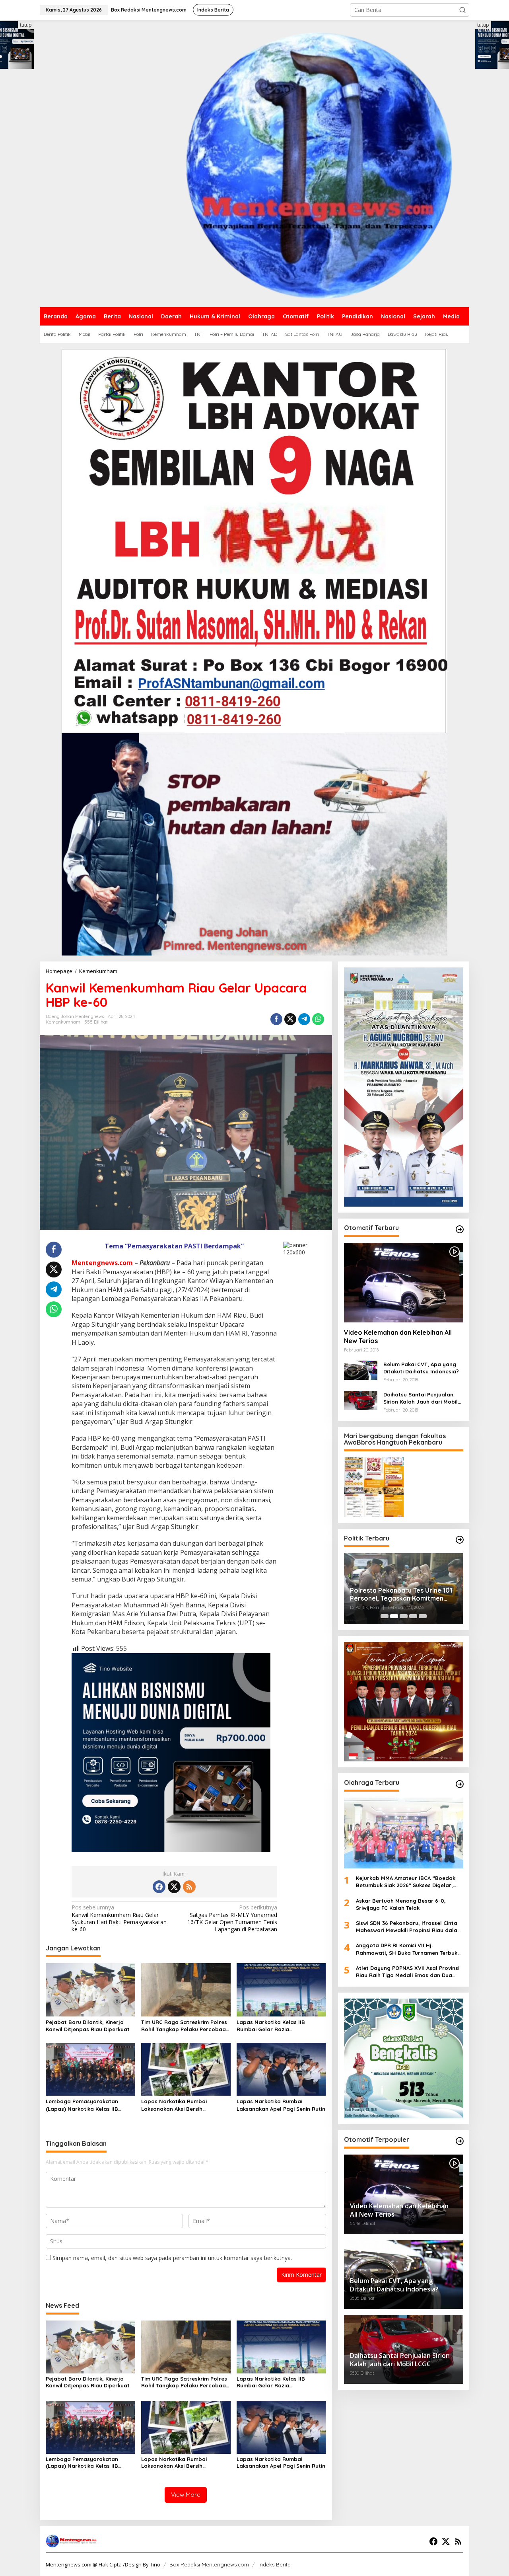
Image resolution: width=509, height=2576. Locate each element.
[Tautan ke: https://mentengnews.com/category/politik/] (460, 1540)
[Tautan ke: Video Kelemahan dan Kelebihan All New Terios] (404, 1283)
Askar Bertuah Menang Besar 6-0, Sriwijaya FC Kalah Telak (402, 1904)
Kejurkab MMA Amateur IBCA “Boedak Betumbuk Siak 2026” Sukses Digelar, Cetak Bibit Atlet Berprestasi (406, 1882)
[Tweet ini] (290, 1019)
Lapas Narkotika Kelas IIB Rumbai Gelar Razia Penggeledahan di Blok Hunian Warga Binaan (277, 2026)
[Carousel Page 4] (413, 1616)
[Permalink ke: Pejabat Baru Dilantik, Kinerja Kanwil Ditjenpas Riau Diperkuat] (90, 1989)
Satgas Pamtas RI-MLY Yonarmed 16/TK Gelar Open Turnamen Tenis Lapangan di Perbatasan (232, 1918)
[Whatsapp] (318, 1019)
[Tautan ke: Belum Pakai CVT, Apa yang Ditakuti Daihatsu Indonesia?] (361, 1370)
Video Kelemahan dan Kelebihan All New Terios (398, 1337)
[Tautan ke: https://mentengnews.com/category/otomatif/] (460, 1229)
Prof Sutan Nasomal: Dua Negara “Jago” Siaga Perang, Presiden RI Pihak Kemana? (402, 1595)
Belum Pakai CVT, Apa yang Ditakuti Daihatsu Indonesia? (421, 1368)
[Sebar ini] (276, 1019)
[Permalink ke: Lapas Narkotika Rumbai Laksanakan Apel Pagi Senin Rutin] (281, 2069)
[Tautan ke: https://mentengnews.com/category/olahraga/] (460, 1784)
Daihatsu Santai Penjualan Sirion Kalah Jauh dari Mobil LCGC (421, 1398)
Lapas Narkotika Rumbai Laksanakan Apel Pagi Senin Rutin (281, 2105)
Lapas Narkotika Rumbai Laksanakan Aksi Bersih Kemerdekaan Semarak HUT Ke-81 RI (183, 2105)
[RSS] (189, 1887)
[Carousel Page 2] (394, 1616)
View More (186, 2495)
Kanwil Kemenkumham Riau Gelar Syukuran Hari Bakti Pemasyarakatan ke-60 (119, 1918)
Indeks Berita (275, 2564)
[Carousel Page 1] (385, 1616)
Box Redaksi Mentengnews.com (209, 2564)
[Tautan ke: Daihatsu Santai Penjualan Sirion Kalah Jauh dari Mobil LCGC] (361, 1399)
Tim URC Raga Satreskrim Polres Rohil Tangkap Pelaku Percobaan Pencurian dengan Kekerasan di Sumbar (185, 2026)
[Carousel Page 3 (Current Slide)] (404, 1616)
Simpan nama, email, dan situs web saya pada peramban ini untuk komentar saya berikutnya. (172, 2258)
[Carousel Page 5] (423, 1616)
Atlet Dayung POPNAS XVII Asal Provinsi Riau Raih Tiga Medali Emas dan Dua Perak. (408, 1972)
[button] (462, 10)
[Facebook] (159, 1887)
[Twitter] (174, 1887)
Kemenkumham (63, 1022)
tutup (26, 25)
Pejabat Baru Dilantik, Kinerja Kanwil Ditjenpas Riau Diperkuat (88, 2026)
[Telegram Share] (304, 1019)
